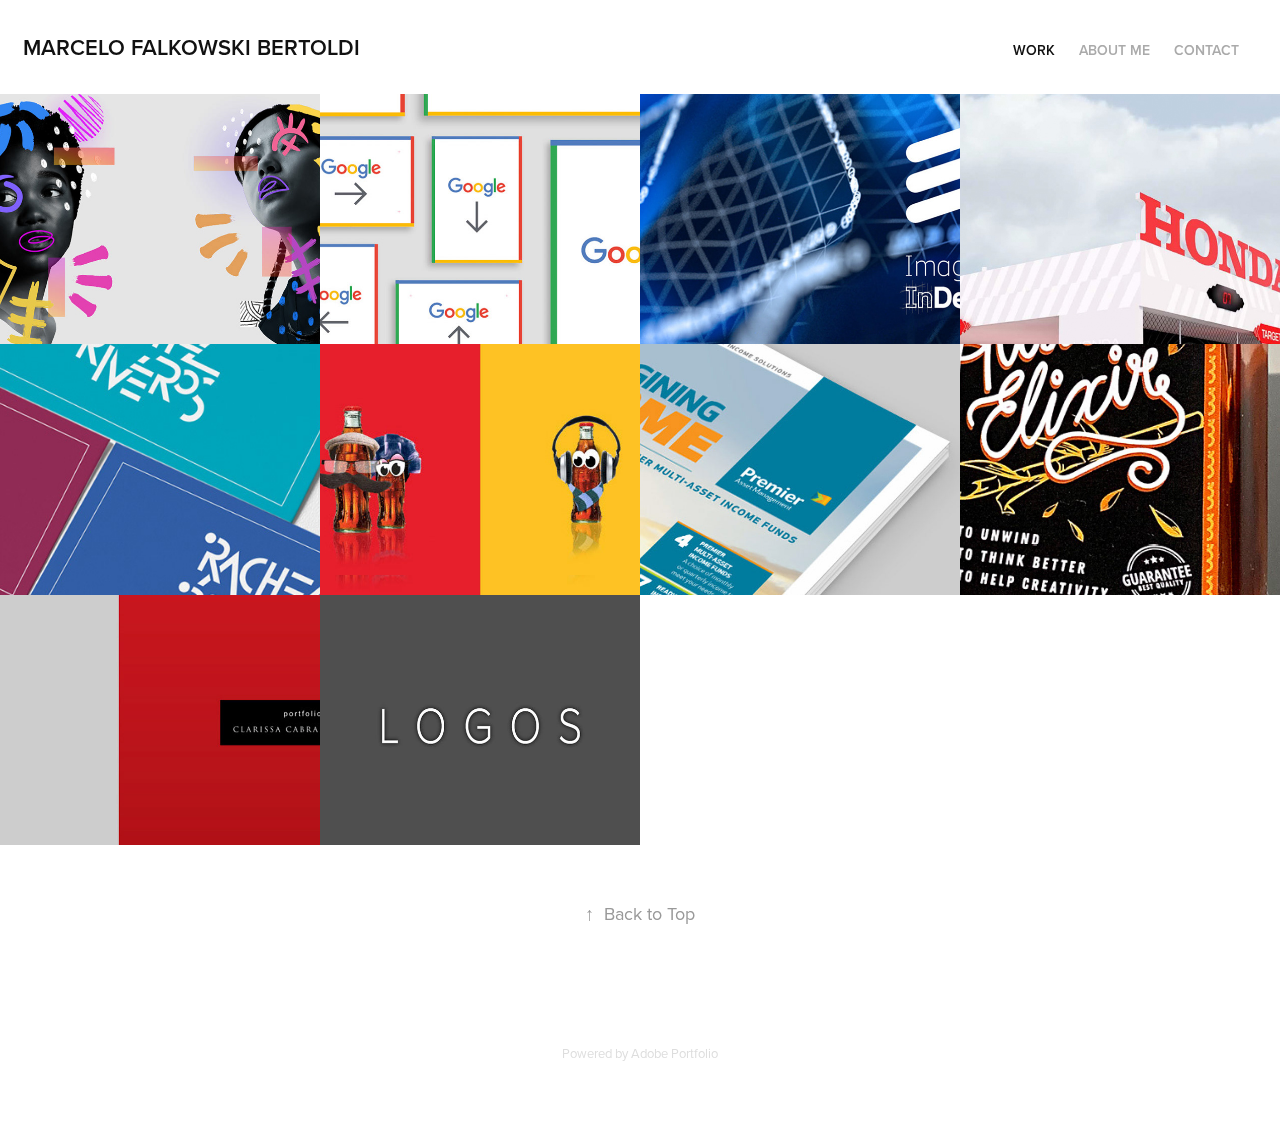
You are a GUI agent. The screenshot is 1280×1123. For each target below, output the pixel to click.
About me (1114, 50)
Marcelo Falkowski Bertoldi (191, 47)
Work (1034, 50)
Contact (1206, 50)
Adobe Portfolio (674, 1053)
